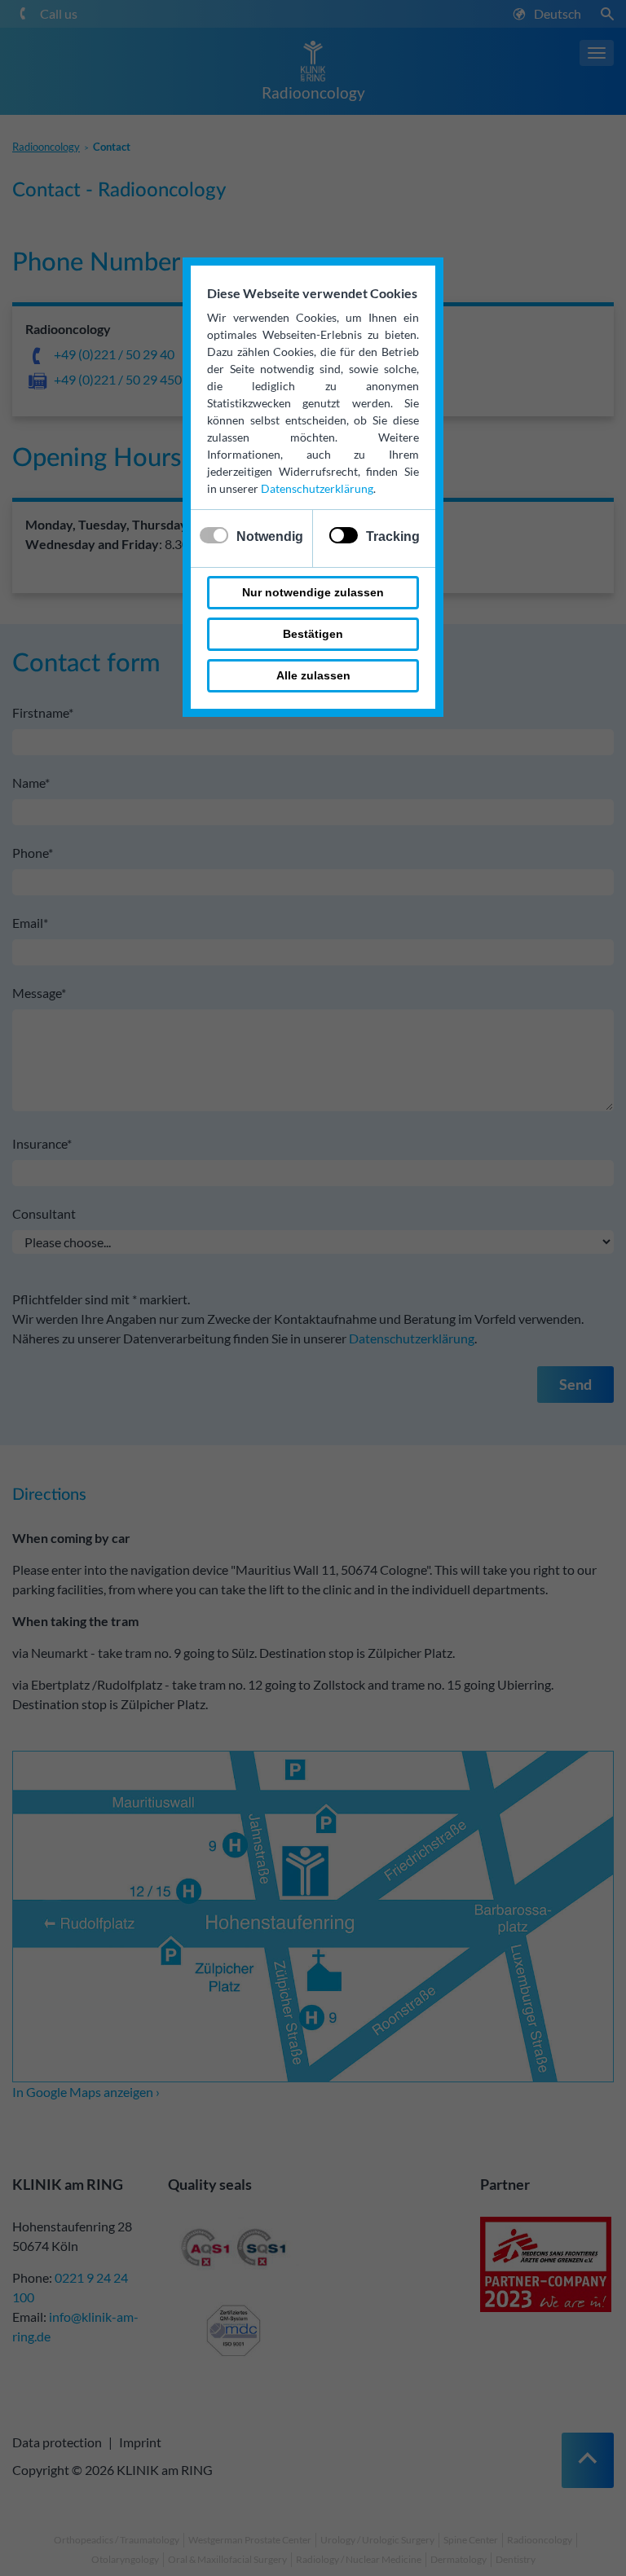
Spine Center (471, 2540)
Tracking (393, 536)
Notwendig (270, 536)
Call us (59, 13)
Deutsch (558, 13)
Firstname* (43, 712)
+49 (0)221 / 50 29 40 (114, 354)
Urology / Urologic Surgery (377, 2540)
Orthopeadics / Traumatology (117, 2540)
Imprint (140, 2442)
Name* (31, 782)
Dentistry (516, 2559)
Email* (30, 923)
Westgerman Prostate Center (250, 2540)
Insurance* (42, 1143)
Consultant (44, 1213)
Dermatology (458, 2559)
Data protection (57, 2442)
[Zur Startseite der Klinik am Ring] (313, 59)
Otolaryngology (125, 2559)
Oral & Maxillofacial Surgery (227, 2559)
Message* (39, 993)
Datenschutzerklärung (317, 488)
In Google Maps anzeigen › (86, 2092)
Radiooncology (313, 92)
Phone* (33, 853)
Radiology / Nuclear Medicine (359, 2559)
